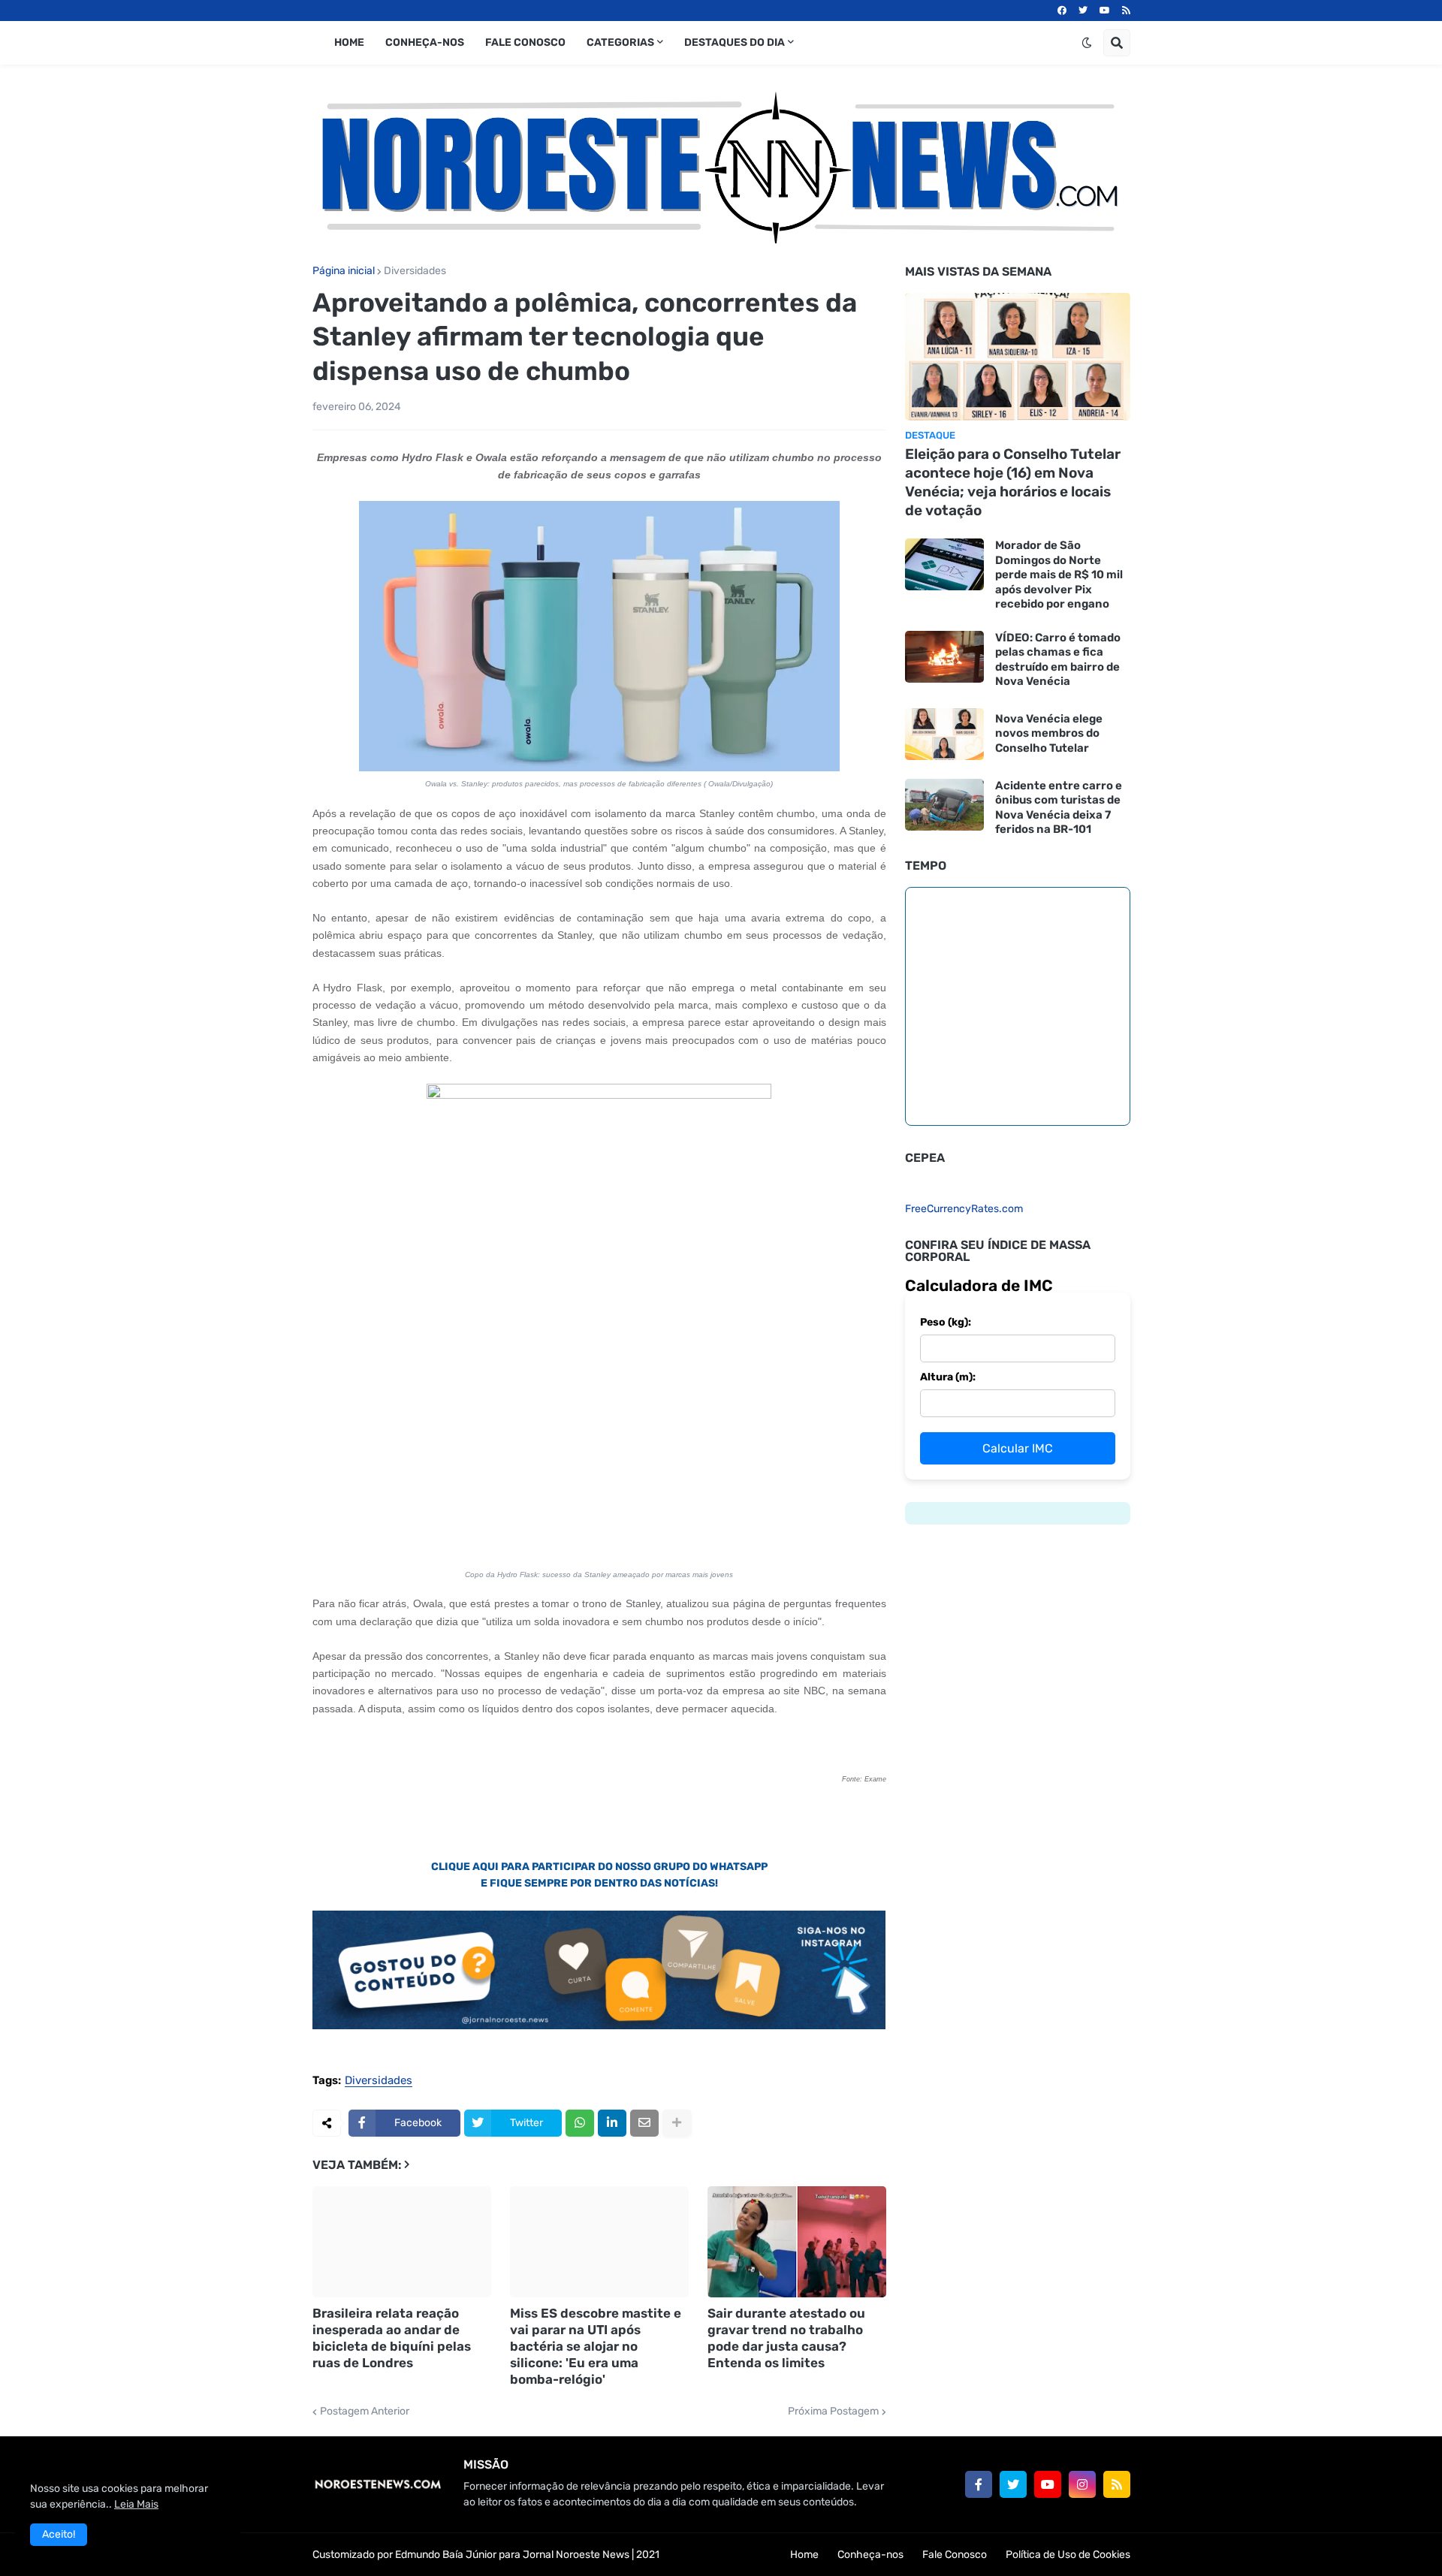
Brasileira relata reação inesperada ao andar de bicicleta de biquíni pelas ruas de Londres (392, 2338)
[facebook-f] (979, 2484)
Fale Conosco (955, 2555)
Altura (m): (948, 1377)
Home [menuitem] (349, 42)
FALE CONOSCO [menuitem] (525, 42)
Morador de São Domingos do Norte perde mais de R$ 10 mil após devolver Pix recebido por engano (1059, 575)
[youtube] (1105, 11)
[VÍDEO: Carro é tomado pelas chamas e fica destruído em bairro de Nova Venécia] (944, 657)
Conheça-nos (870, 2555)
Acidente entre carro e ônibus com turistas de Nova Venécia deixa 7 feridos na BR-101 (1059, 808)
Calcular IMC (1018, 1448)
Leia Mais (136, 2504)
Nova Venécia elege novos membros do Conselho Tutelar (1049, 733)
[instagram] (1082, 2484)
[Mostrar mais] (677, 2123)
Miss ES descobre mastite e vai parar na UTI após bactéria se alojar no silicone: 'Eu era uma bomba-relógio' (596, 2346)
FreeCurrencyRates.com (964, 1209)
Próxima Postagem (833, 2412)
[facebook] (1062, 11)
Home (804, 2555)
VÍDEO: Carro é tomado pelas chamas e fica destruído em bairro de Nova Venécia (1058, 660)
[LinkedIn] (612, 2123)
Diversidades (415, 271)
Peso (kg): (946, 1322)
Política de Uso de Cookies (1068, 2555)
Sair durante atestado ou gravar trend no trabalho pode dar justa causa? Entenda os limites (786, 2338)
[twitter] (1083, 11)
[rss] (1126, 11)
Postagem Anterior (365, 2412)
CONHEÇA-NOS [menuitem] (425, 42)
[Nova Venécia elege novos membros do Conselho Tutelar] (944, 734)
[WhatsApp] (580, 2123)
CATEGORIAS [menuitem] (620, 42)
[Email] (644, 2123)
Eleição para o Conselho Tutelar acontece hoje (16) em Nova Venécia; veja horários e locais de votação (1013, 482)
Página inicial (344, 271)
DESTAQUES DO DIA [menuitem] (735, 42)
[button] (1087, 43)
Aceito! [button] (59, 2534)
